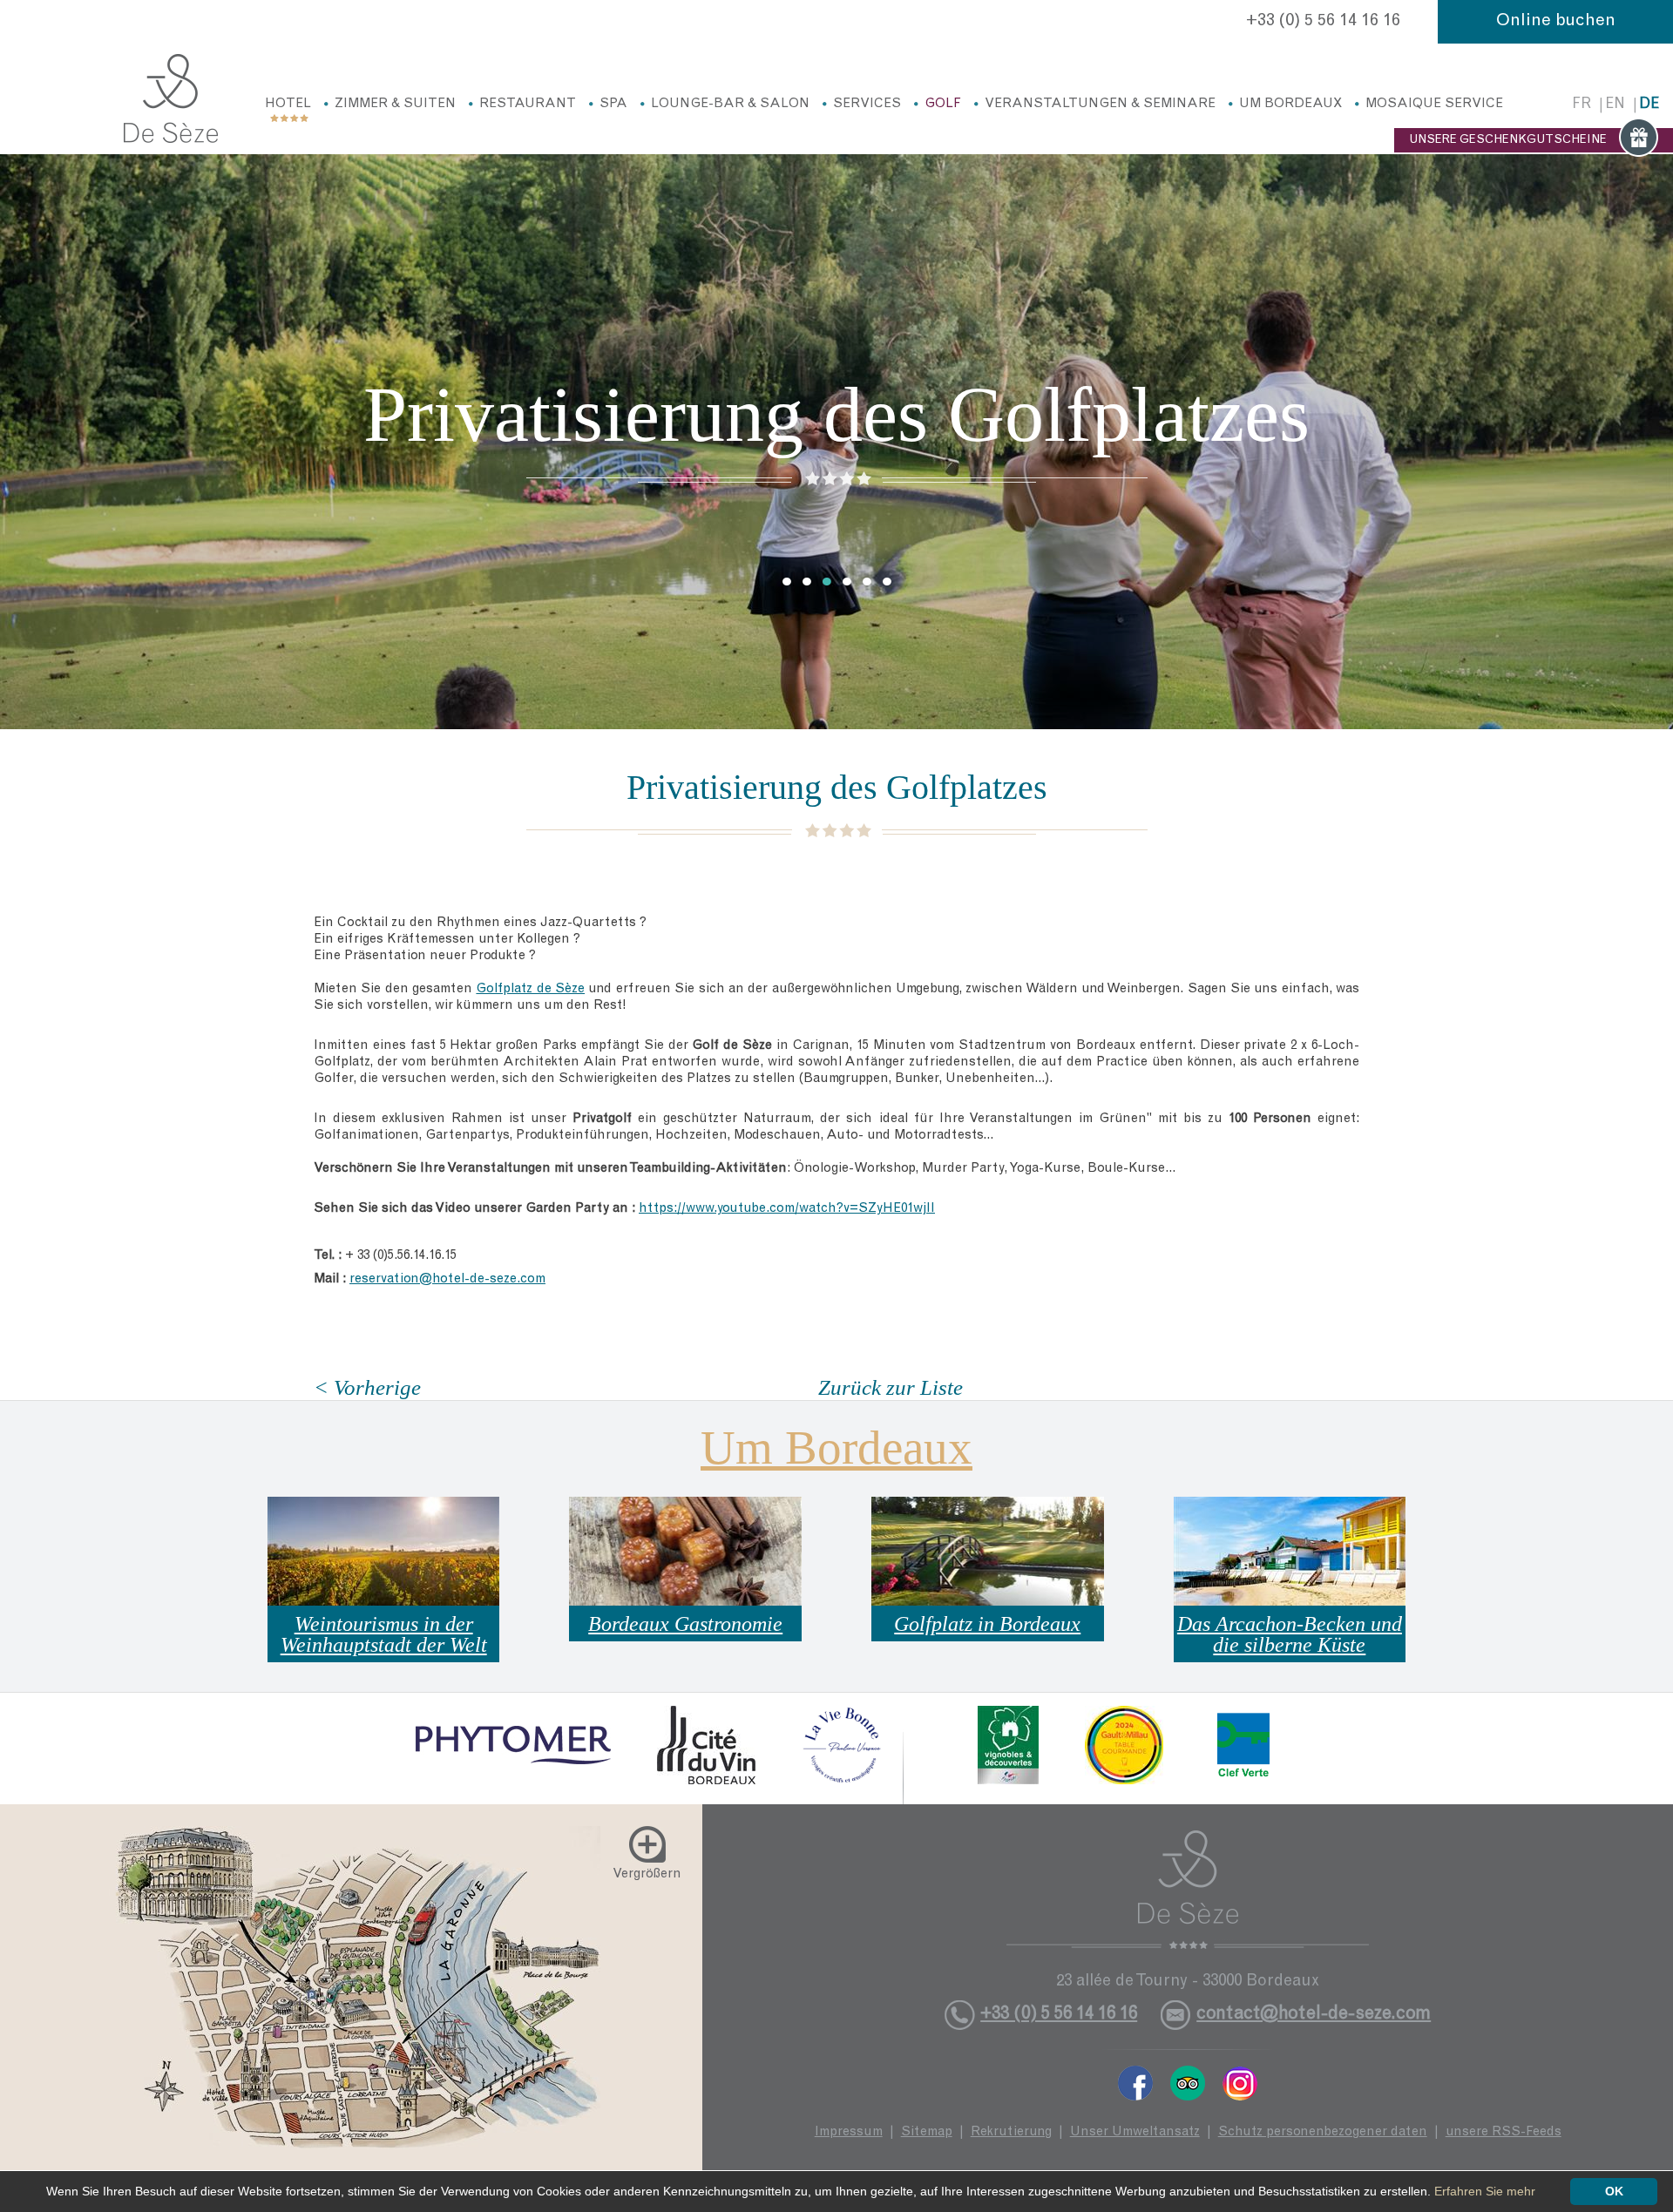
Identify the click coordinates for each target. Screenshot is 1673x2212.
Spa (613, 104)
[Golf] (171, 98)
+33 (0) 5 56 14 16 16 (1323, 22)
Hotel (288, 104)
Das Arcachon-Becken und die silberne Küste (1290, 1634)
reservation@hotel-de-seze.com (447, 1279)
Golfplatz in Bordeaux (987, 1624)
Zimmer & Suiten (395, 104)
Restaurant (528, 104)
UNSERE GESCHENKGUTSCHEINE (1508, 140)
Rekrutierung (1011, 2132)
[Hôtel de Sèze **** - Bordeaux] (1188, 1890)
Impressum (849, 2132)
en (1615, 105)
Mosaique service (1434, 104)
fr (1582, 105)
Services (867, 104)
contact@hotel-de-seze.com (1314, 2015)
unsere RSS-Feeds (1504, 2132)
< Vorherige (367, 1387)
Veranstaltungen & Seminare (1100, 104)
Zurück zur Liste (891, 1387)
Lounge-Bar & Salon (730, 104)
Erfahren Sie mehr (1485, 2191)
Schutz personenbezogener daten (1323, 2132)
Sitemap (927, 2132)
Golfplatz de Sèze (530, 989)
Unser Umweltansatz (1135, 2132)
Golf (943, 104)
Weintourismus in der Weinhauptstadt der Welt (384, 1634)
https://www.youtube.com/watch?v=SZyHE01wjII (787, 1209)
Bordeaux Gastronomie (685, 1624)
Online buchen (1556, 22)
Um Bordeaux (1290, 104)
